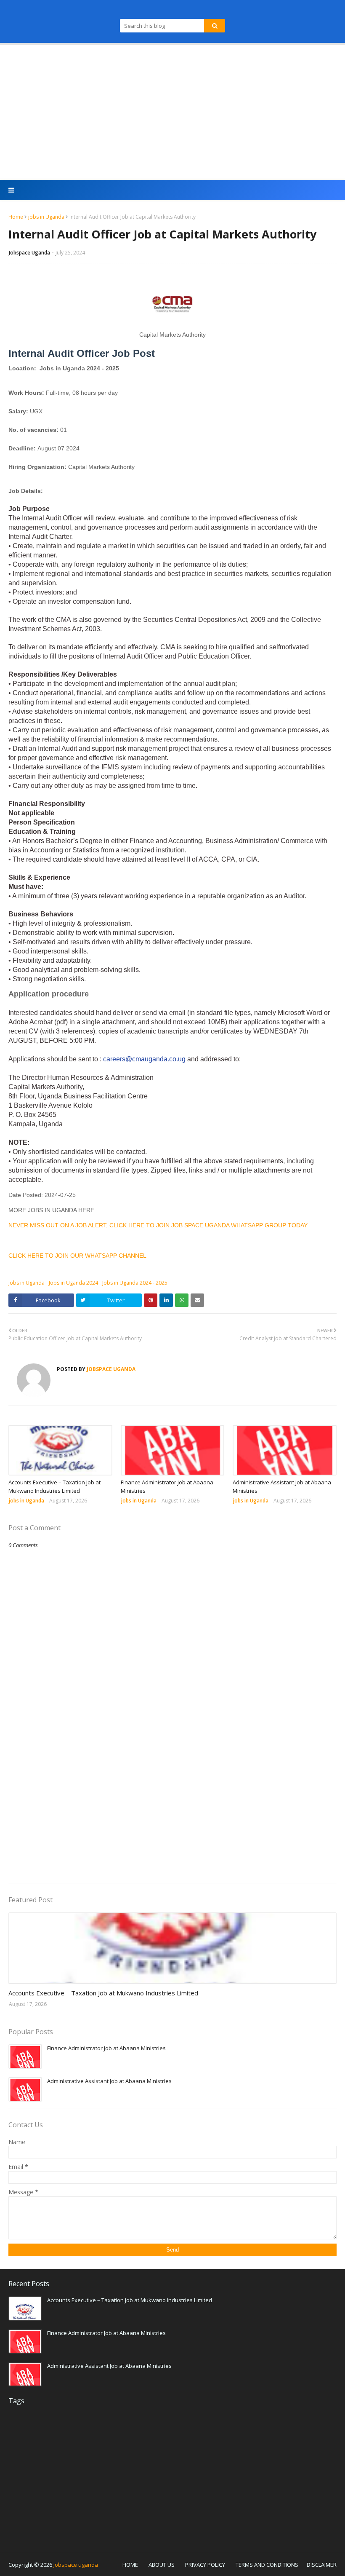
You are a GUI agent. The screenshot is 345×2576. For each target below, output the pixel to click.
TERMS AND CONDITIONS (267, 2565)
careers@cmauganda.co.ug (144, 1059)
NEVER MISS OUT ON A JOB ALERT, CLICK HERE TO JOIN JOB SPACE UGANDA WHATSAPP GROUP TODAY (158, 1225)
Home (16, 217)
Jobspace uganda (76, 2565)
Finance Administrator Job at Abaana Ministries (167, 1486)
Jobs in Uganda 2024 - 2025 (135, 1283)
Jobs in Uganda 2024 (73, 1283)
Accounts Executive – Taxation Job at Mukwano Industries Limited (54, 1486)
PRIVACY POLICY (205, 2565)
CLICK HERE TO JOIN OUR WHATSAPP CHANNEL (77, 1256)
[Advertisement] (172, 112)
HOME (130, 2565)
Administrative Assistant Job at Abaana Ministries (282, 1486)
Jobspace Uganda (29, 253)
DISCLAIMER (322, 2565)
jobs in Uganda (46, 217)
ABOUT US (162, 2565)
